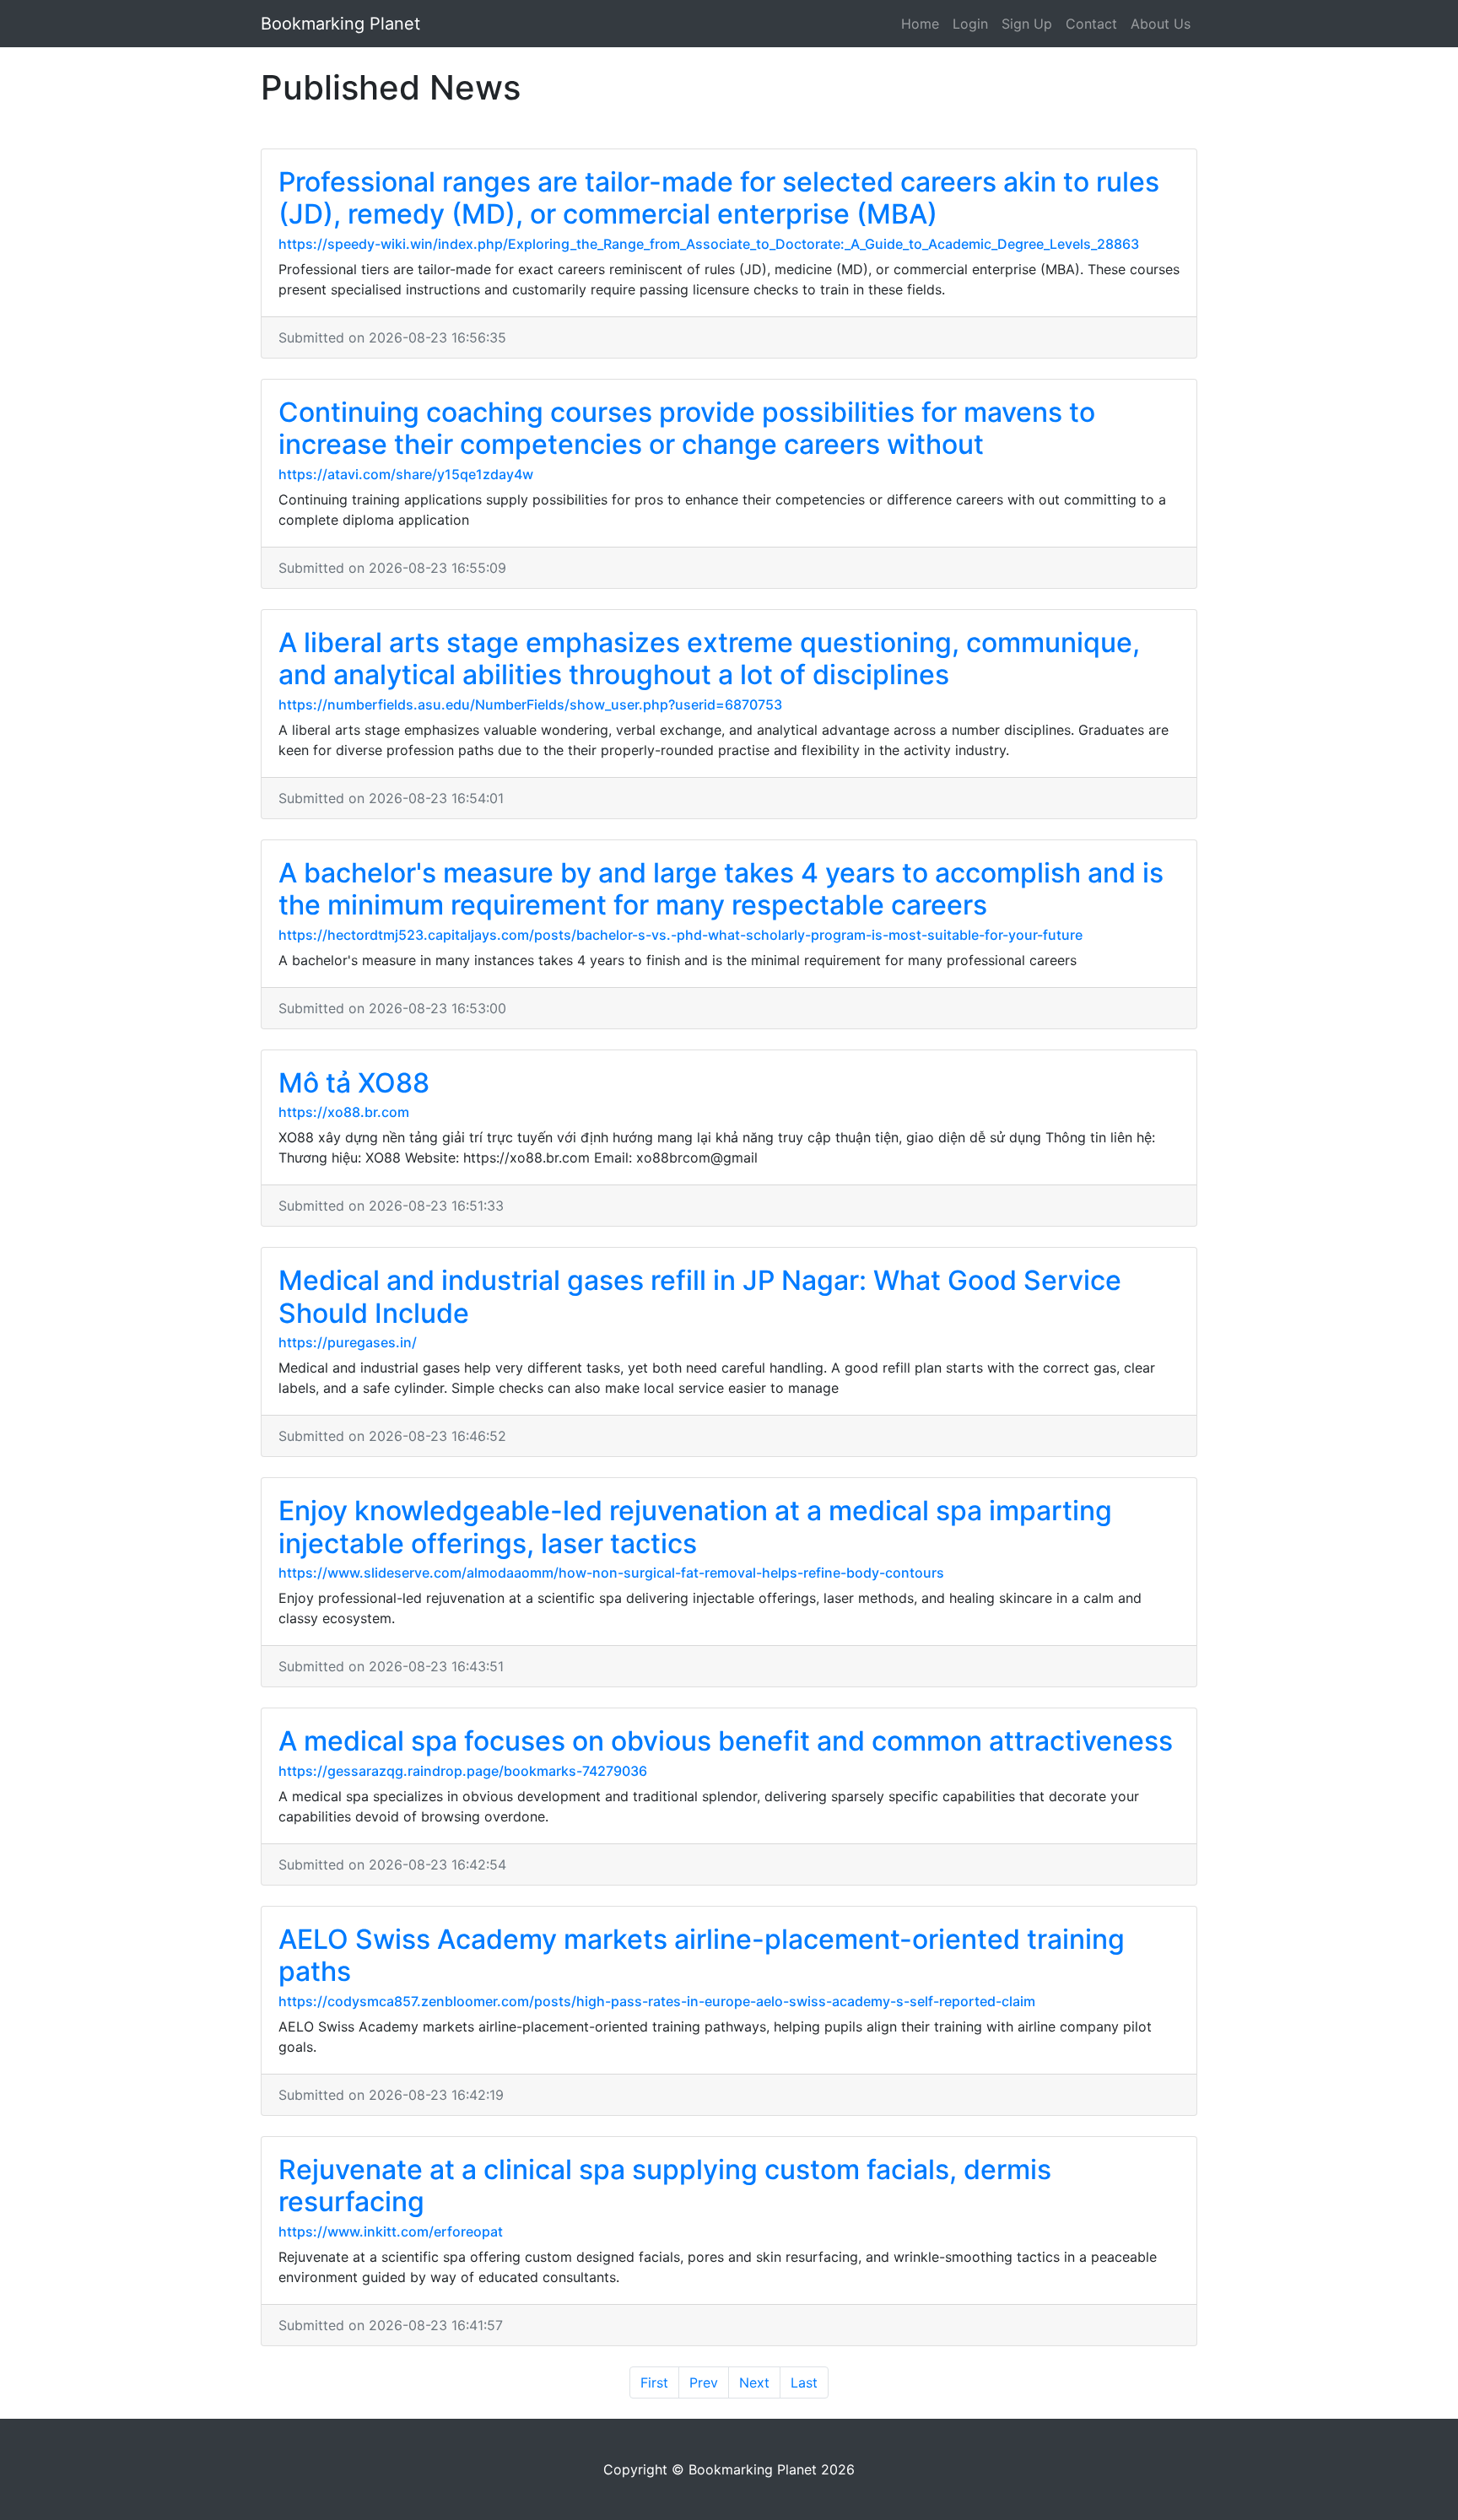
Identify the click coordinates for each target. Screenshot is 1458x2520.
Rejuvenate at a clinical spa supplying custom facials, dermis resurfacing (665, 2185)
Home (920, 24)
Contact (1091, 24)
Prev (704, 2382)
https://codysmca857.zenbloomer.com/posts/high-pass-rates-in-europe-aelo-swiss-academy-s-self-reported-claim (657, 2001)
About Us (1161, 24)
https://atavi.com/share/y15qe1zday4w (406, 474)
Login (970, 24)
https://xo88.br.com (344, 1112)
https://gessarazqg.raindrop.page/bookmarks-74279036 (463, 1771)
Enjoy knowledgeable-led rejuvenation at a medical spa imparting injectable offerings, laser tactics (695, 1527)
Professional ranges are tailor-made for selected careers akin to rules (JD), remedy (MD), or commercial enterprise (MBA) (719, 198)
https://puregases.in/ (348, 1342)
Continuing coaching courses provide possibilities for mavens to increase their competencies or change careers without (687, 428)
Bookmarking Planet (340, 24)
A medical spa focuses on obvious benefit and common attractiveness (726, 1741)
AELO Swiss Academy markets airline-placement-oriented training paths (702, 1955)
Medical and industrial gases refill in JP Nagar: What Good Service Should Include (700, 1296)
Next (754, 2382)
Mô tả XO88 (354, 1083)
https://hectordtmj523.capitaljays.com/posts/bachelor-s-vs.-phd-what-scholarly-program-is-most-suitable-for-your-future (680, 935)
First (654, 2382)
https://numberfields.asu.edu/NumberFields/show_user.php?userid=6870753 (530, 704)
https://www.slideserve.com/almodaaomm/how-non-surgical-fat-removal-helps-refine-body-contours (611, 1573)
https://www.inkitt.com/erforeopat (391, 2231)
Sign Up (1027, 24)
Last (804, 2382)
